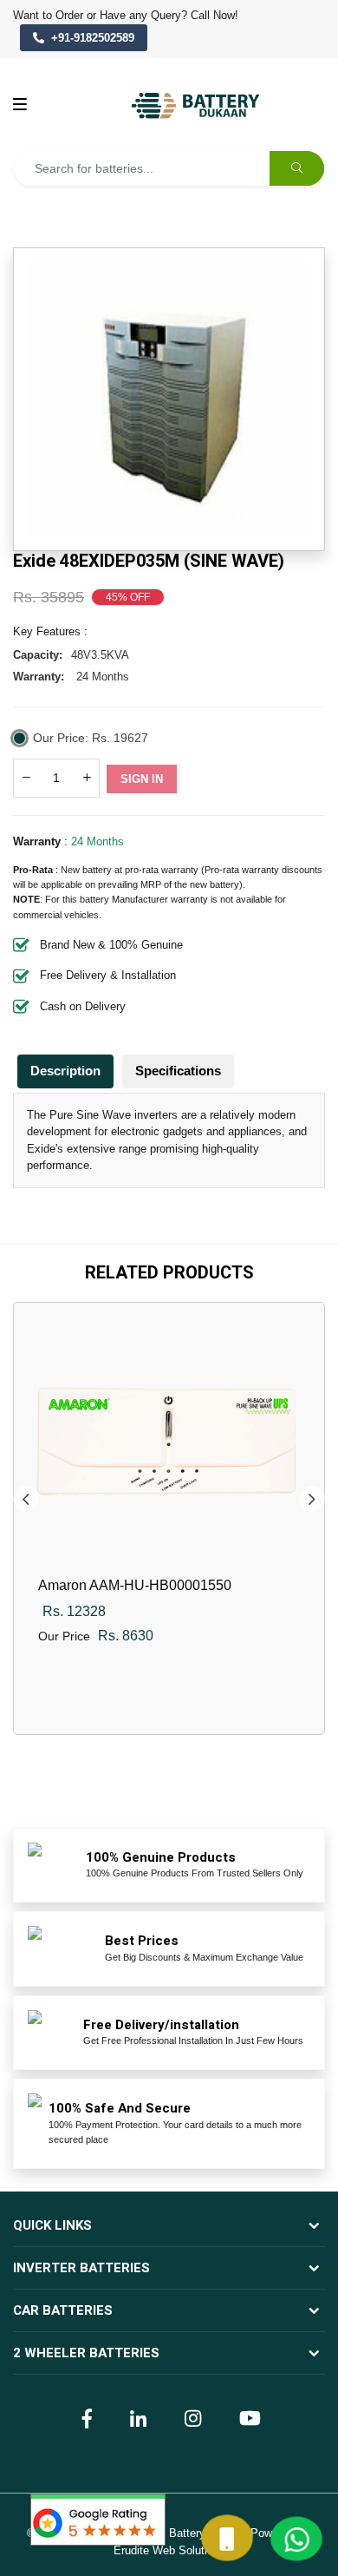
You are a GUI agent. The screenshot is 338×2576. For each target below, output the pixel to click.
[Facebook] (85, 2417)
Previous (26, 1499)
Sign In (142, 779)
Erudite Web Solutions (169, 2550)
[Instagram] (191, 2417)
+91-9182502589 (93, 38)
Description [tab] (65, 1071)
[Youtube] (248, 2417)
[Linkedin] (136, 2417)
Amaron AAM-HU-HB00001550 (135, 1585)
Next (312, 1499)
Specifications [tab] (178, 1071)
